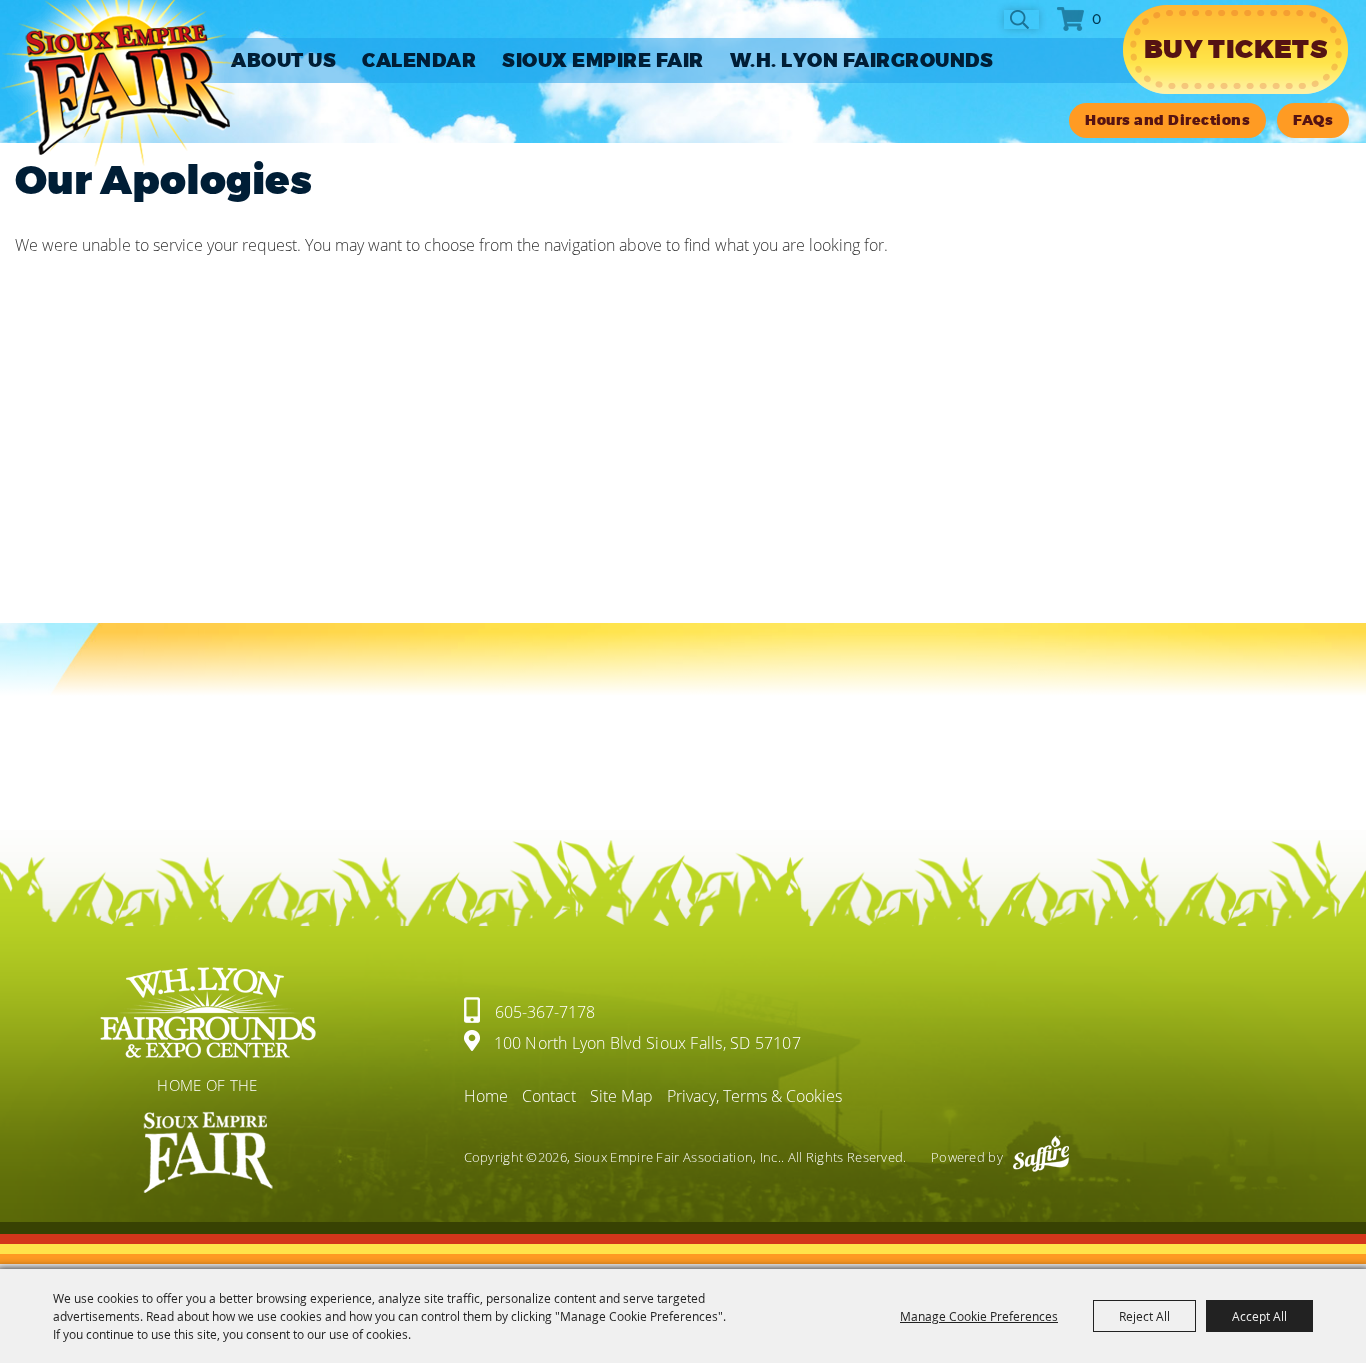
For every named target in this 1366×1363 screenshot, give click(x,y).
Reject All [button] (1144, 1316)
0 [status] (1096, 19)
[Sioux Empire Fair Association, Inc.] (118, 83)
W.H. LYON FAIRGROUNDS (862, 61)
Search (1021, 19)
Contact (549, 1096)
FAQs (1313, 120)
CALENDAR (419, 61)
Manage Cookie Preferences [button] (979, 1316)
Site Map (621, 1096)
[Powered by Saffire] (1041, 1157)
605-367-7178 (545, 1012)
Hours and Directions (1167, 120)
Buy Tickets (1235, 49)
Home (486, 1096)
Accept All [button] (1259, 1316)
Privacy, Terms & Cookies (754, 1096)
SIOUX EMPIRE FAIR (603, 61)
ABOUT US (283, 61)
